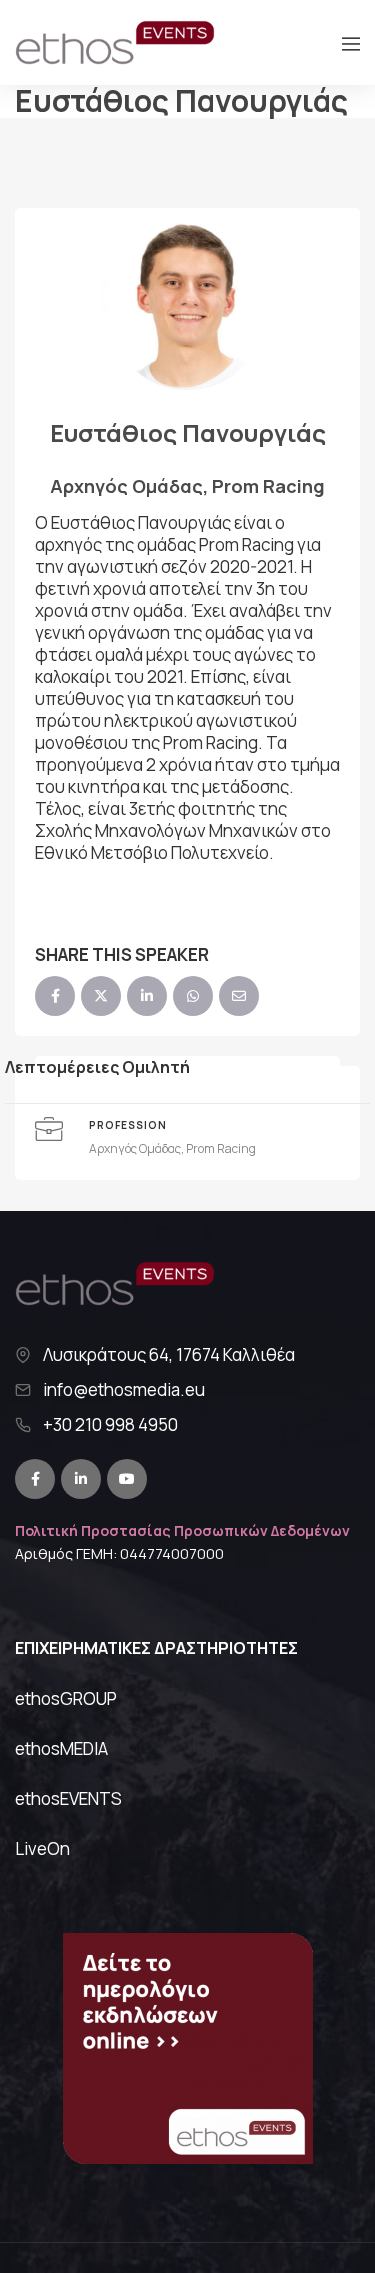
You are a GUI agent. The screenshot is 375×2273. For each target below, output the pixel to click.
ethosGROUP (66, 1698)
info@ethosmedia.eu (124, 1390)
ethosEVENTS (68, 1798)
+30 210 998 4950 (110, 1425)
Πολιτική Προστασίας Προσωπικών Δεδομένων (182, 1530)
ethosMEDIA (61, 1748)
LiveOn (42, 1848)
